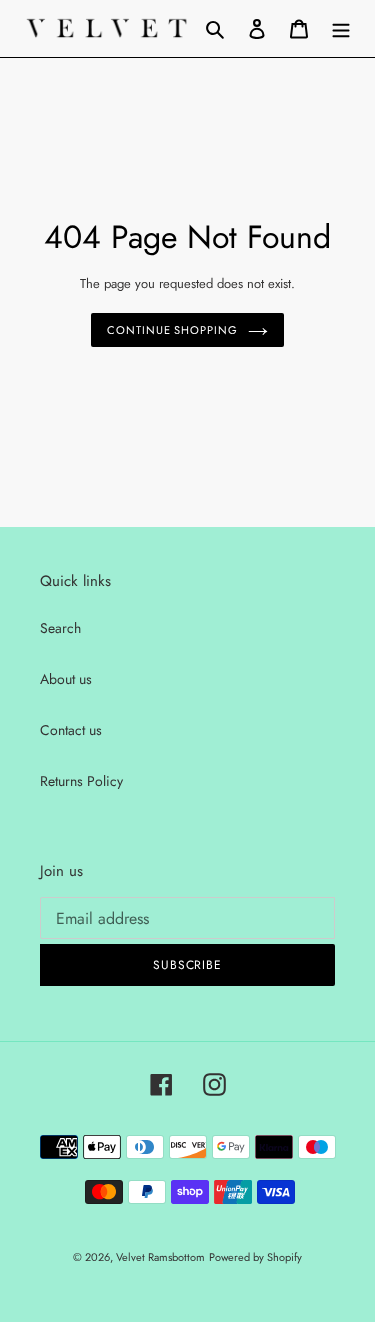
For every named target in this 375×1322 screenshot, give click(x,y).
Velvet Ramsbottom (160, 1257)
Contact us (71, 730)
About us (66, 679)
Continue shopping (172, 330)
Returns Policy (81, 781)
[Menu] (341, 28)
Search (60, 628)
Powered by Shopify (255, 1257)
